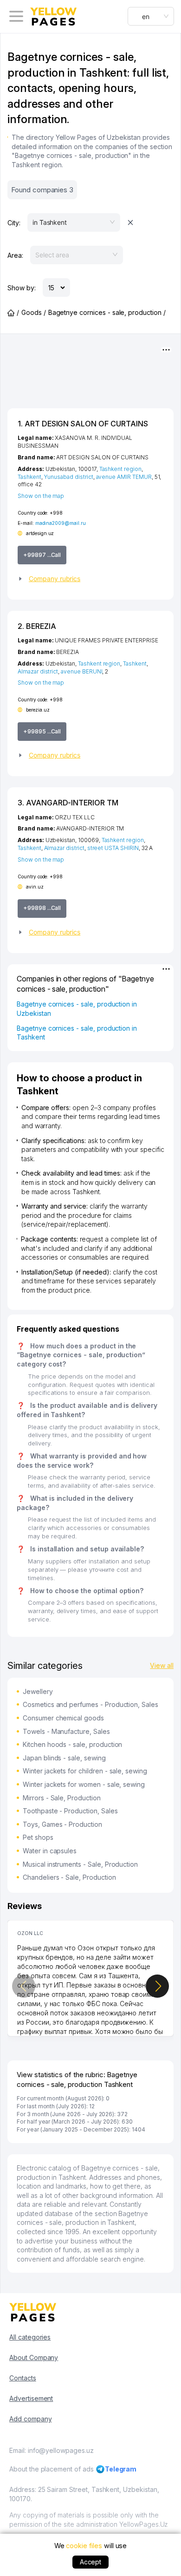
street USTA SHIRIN (113, 848)
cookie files (84, 2546)
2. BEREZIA (37, 626)
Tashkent (29, 477)
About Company (34, 2357)
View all (162, 1665)
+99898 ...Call (42, 908)
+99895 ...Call (42, 731)
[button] (90, 579)
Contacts (23, 2378)
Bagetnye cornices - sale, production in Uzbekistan (77, 1009)
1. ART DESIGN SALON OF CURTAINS (83, 424)
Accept (91, 2562)
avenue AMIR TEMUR (124, 477)
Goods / (34, 312)
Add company (30, 2419)
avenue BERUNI (81, 671)
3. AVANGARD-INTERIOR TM (68, 803)
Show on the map (41, 496)
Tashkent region (120, 469)
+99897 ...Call (42, 555)
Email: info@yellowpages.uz (52, 2450)
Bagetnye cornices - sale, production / (107, 312)
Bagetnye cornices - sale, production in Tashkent (77, 1033)
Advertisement (31, 2398)
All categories (30, 2337)
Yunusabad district (69, 477)
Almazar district (38, 671)
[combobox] (151, 16)
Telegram (121, 2469)
